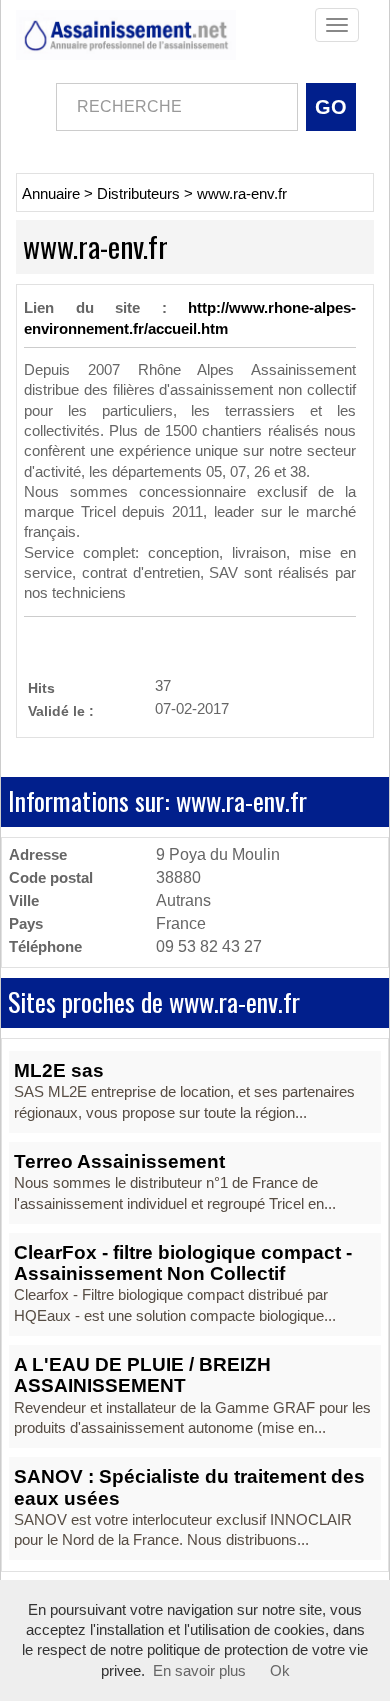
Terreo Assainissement (119, 1161)
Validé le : (61, 710)
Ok (280, 1671)
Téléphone (45, 946)
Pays (26, 923)
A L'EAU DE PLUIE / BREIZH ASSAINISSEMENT (142, 1375)
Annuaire (51, 194)
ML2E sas (59, 1070)
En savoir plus (199, 1671)
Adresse (38, 854)
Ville (24, 900)
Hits (41, 687)
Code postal (51, 877)
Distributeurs (138, 194)
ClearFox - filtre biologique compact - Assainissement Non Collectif (183, 1263)
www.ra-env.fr (242, 194)
